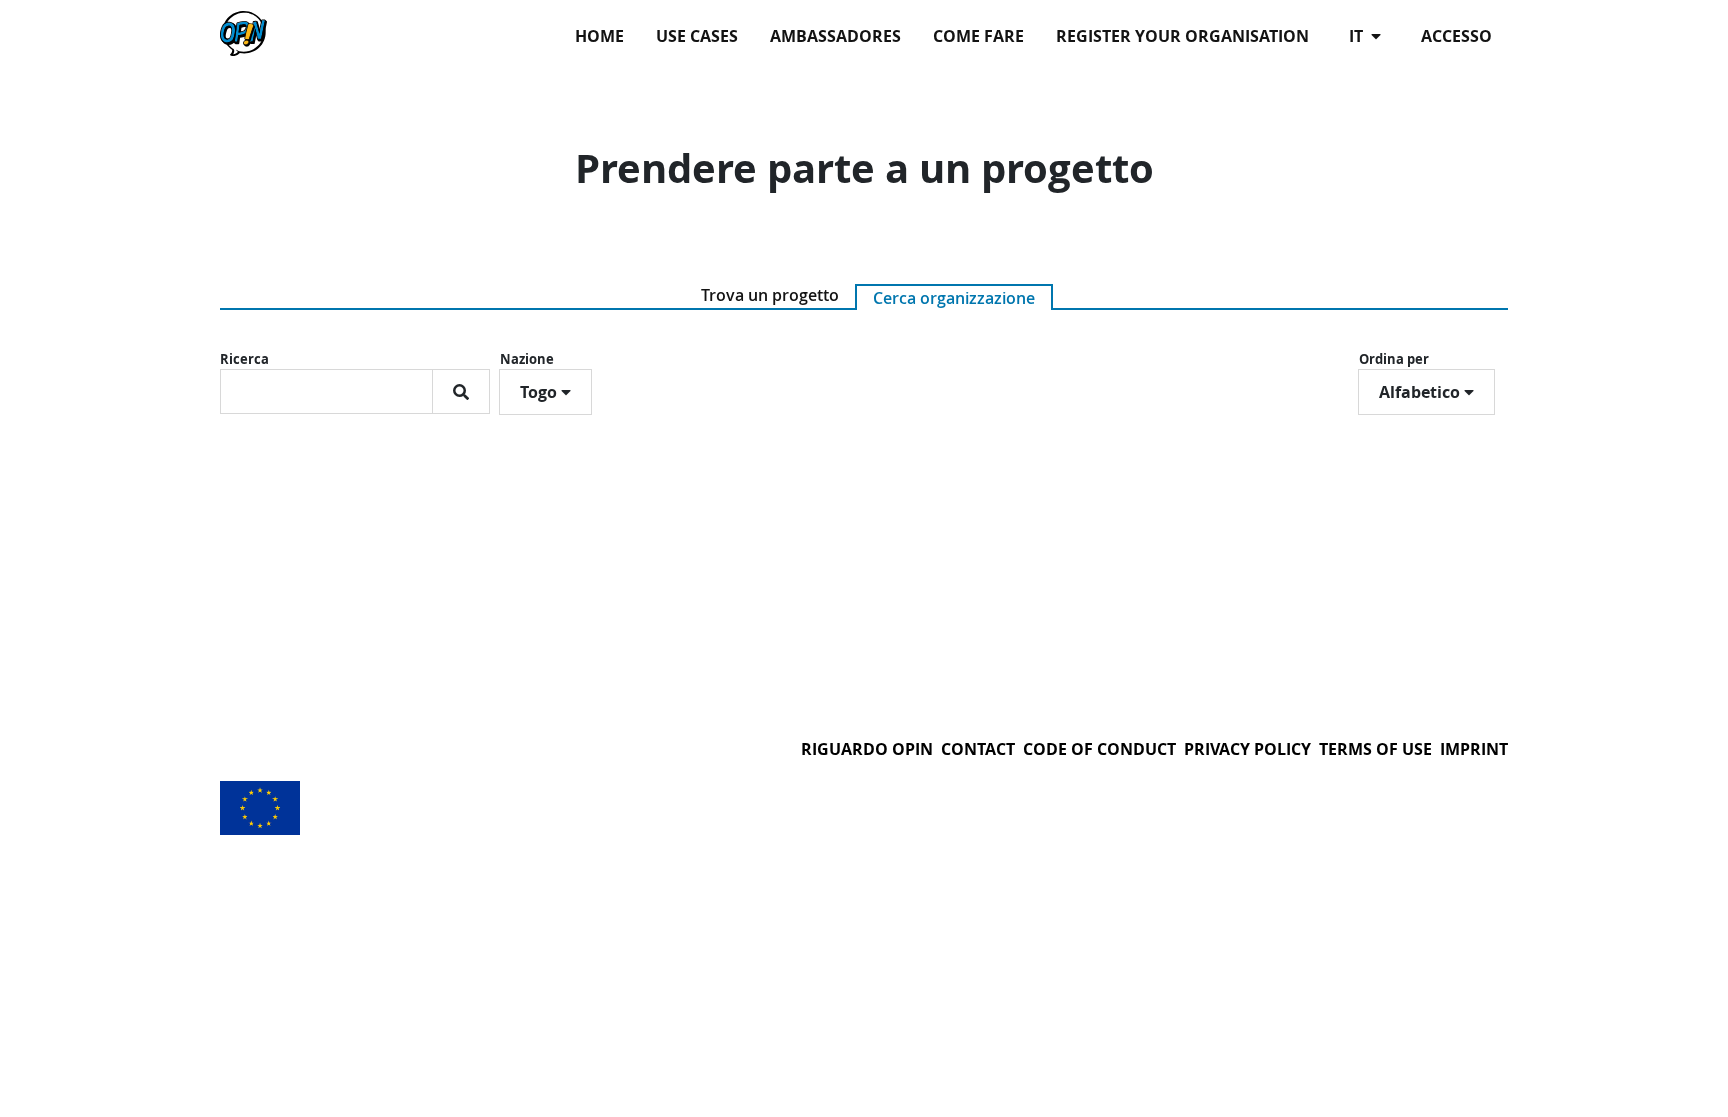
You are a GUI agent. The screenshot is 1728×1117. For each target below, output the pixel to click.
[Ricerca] (461, 391)
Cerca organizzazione (954, 298)
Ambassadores (835, 36)
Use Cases (697, 36)
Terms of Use (1375, 749)
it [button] (1358, 36)
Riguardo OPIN (867, 749)
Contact (978, 749)
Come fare (978, 36)
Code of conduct (1099, 749)
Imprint (1474, 749)
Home (599, 36)
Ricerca (244, 359)
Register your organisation (1182, 36)
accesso (1456, 36)
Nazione (527, 359)
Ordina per (1394, 359)
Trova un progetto (770, 295)
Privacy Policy (1247, 749)
